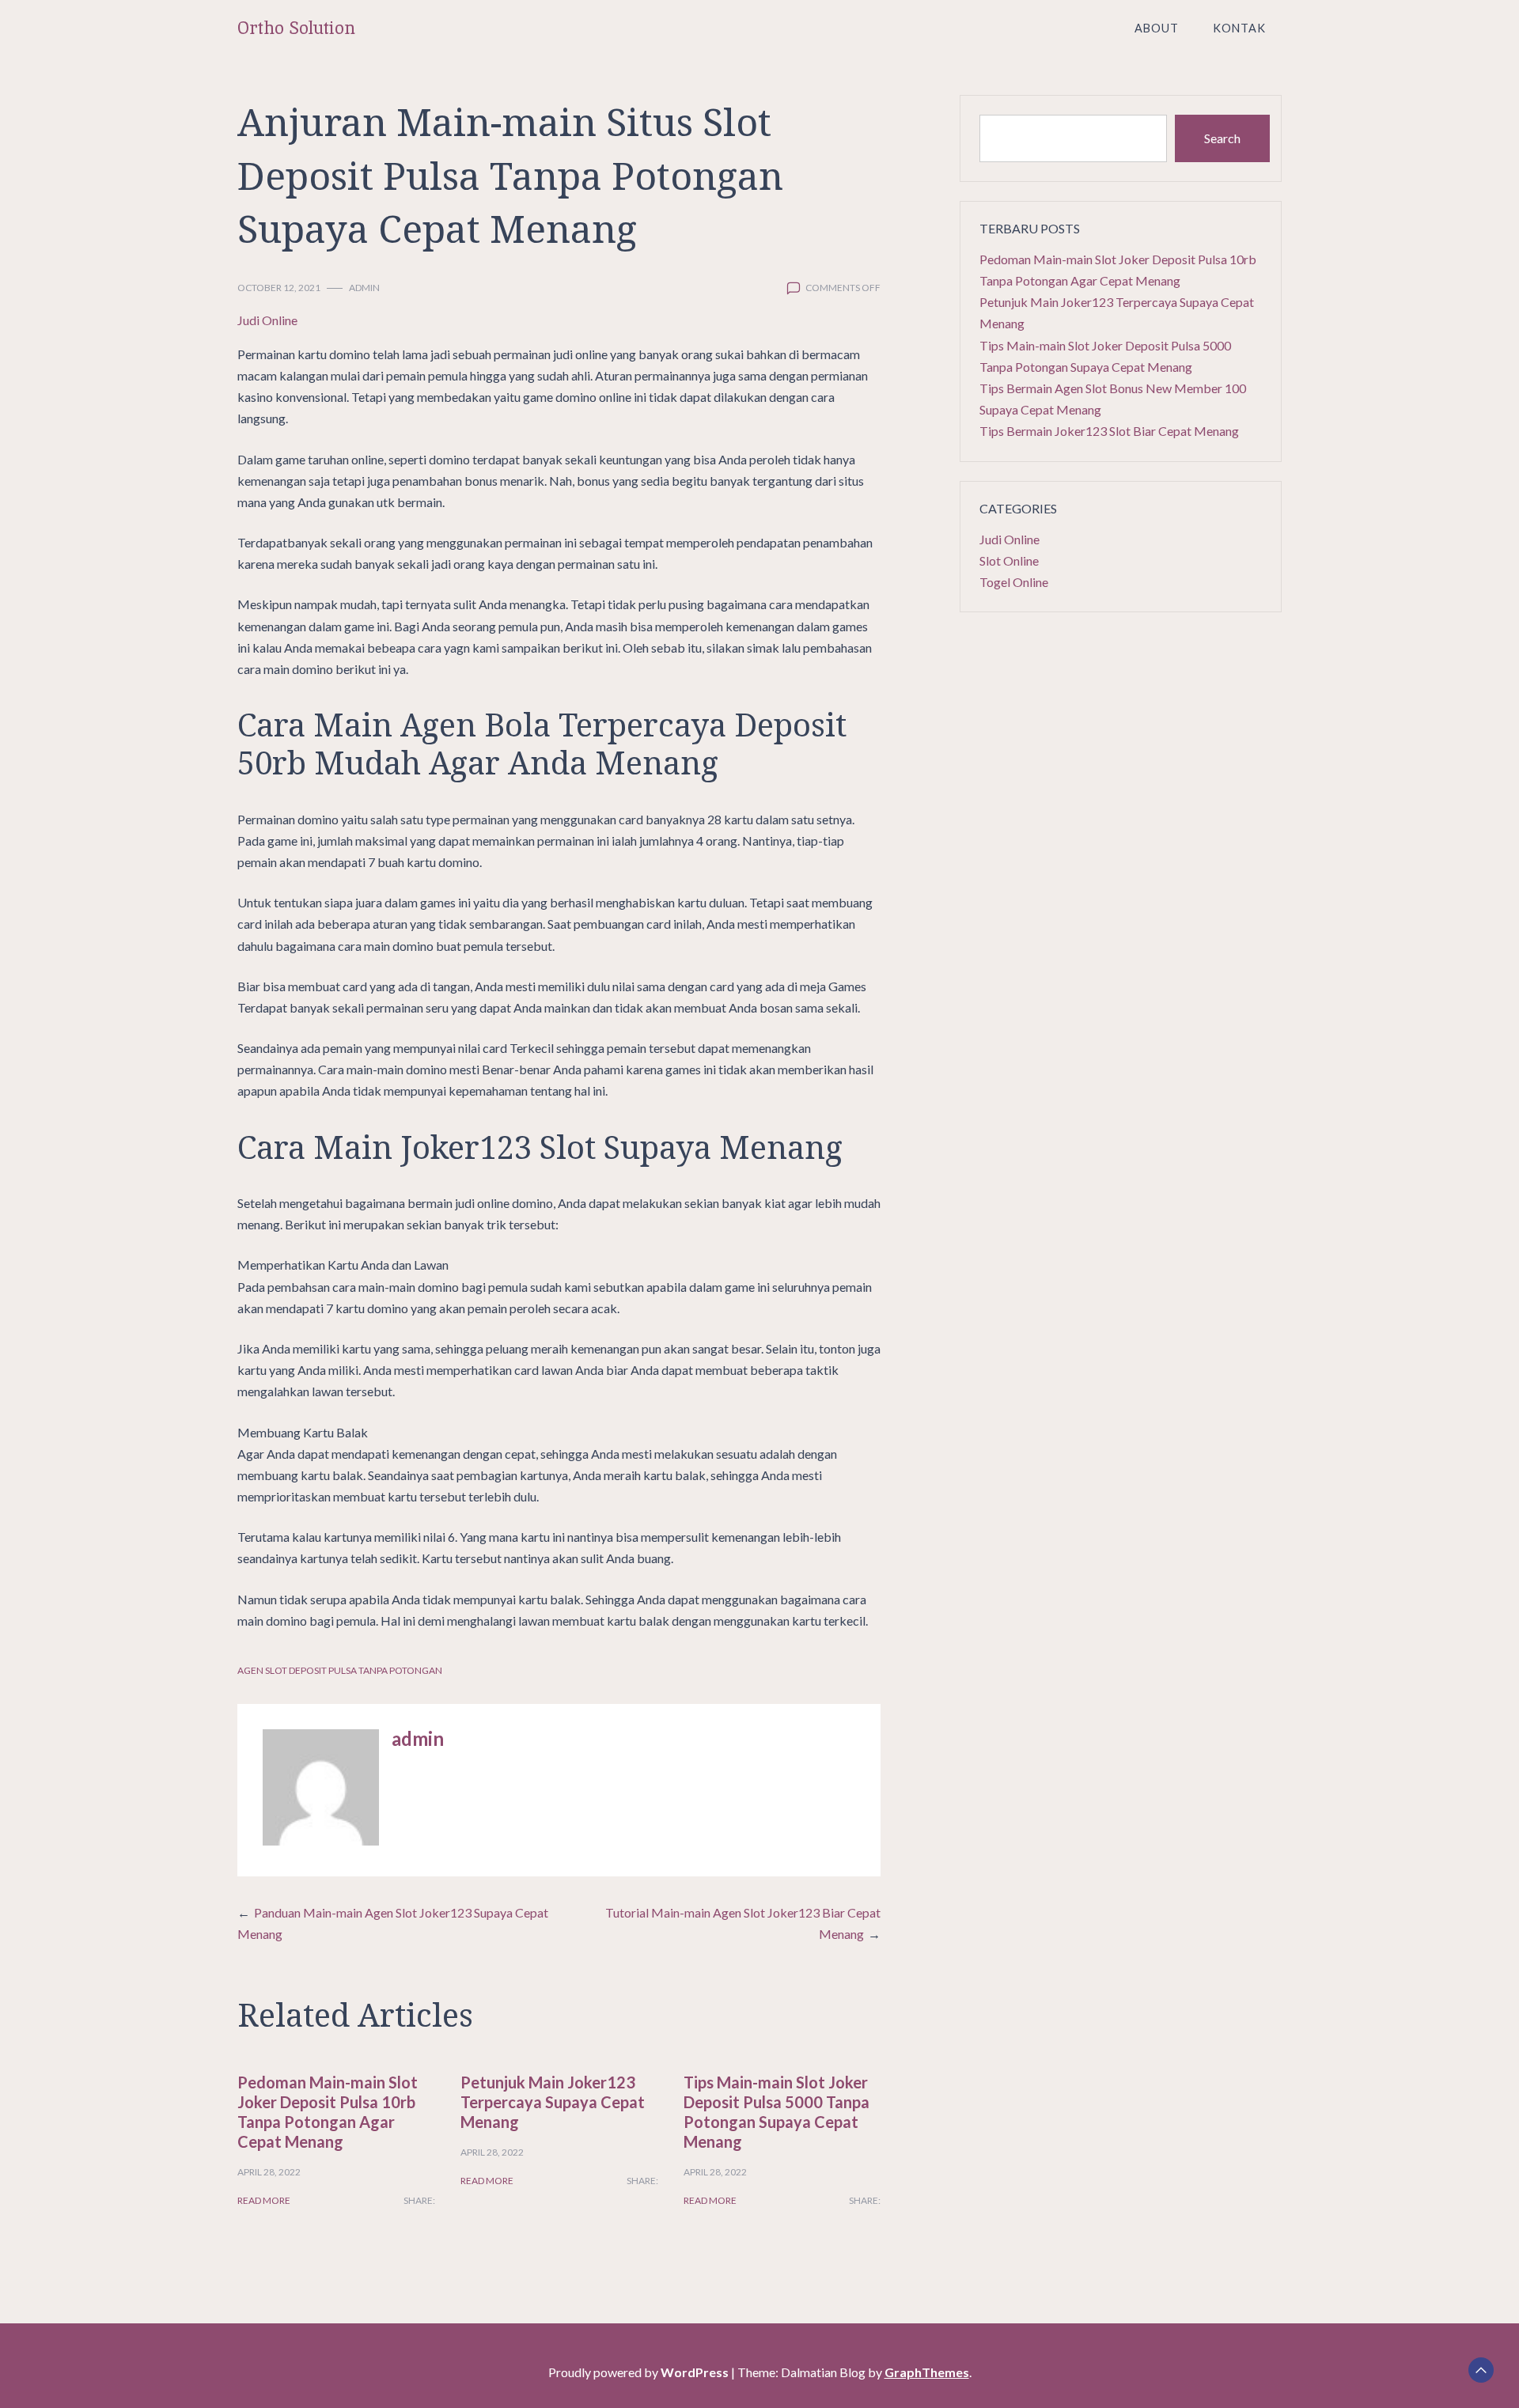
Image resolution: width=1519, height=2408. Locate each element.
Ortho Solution (296, 28)
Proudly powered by (638, 2372)
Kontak (1239, 28)
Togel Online (1014, 582)
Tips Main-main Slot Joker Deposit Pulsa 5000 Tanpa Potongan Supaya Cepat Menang (777, 2112)
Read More (264, 2200)
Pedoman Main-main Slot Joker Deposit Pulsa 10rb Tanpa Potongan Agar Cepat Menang (328, 2112)
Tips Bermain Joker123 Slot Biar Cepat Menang (1109, 431)
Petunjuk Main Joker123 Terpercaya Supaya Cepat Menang (553, 2102)
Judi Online (267, 320)
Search (1222, 138)
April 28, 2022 (269, 2172)
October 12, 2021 (279, 288)
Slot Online (1009, 560)
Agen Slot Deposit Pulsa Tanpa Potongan (340, 1670)
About (1157, 28)
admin (364, 288)
